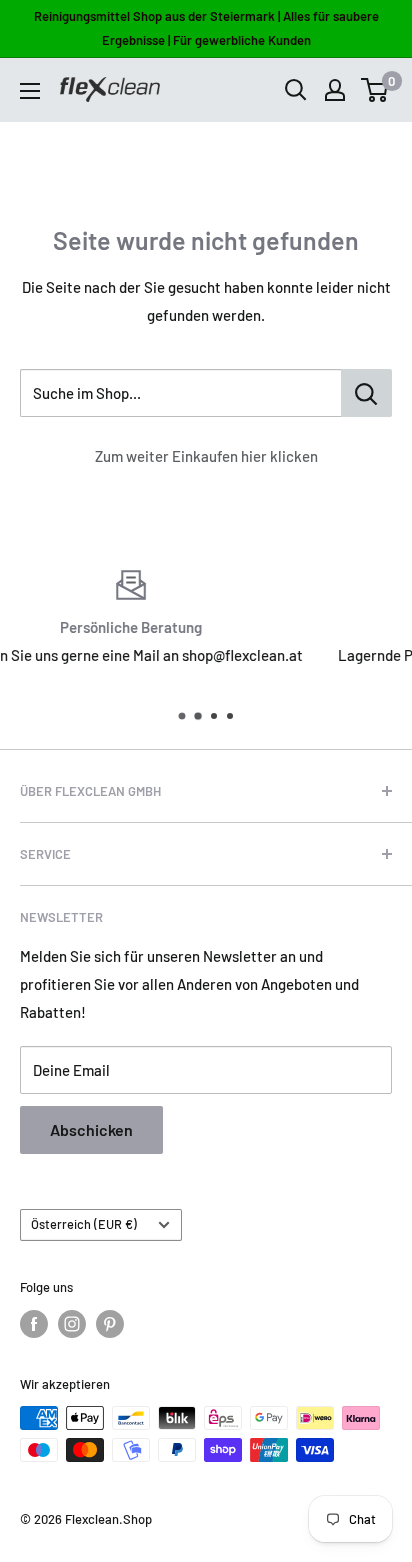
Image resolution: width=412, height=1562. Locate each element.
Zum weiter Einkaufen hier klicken (206, 456)
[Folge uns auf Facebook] (34, 1324)
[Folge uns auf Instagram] (72, 1324)
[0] (375, 90)
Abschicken (91, 1129)
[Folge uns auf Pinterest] (110, 1324)
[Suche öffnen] (296, 90)
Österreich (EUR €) (84, 1224)
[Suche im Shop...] (366, 393)
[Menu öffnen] (30, 91)
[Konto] (335, 90)
